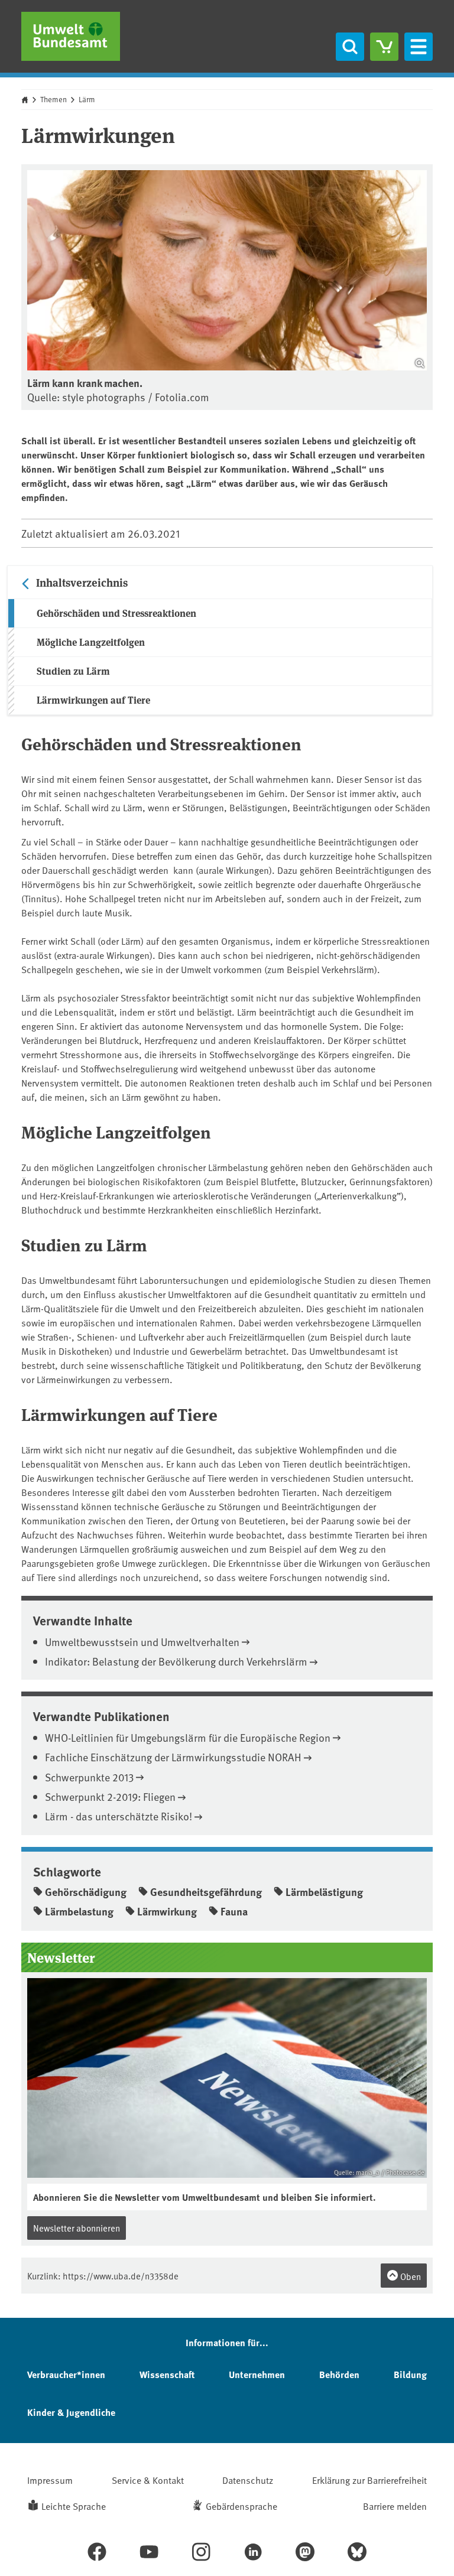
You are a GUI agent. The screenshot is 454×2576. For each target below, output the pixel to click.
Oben (410, 2276)
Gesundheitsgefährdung (206, 1892)
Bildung (410, 2374)
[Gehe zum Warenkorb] (384, 47)
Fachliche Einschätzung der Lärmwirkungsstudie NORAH (173, 1757)
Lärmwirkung (167, 1911)
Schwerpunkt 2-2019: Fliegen (110, 1796)
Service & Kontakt (148, 2480)
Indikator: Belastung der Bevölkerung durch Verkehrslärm (176, 1661)
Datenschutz (248, 2480)
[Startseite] (71, 36)
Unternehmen (257, 2374)
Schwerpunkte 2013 (89, 1777)
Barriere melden (395, 2506)
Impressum (50, 2480)
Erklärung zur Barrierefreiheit (369, 2480)
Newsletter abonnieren (77, 2228)
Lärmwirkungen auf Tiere (93, 700)
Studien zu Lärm (73, 671)
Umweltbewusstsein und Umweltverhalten (142, 1642)
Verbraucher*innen (66, 2374)
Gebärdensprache (241, 2506)
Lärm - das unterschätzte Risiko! (119, 1816)
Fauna (234, 1911)
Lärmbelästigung (324, 1892)
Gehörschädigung (86, 1892)
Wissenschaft (167, 2374)
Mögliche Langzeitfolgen (91, 642)
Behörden (339, 2374)
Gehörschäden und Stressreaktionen (116, 613)
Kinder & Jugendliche (71, 2412)
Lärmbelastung (79, 1911)
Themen (53, 99)
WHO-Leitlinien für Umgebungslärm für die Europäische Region (188, 1737)
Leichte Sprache (74, 2506)
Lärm (87, 99)
